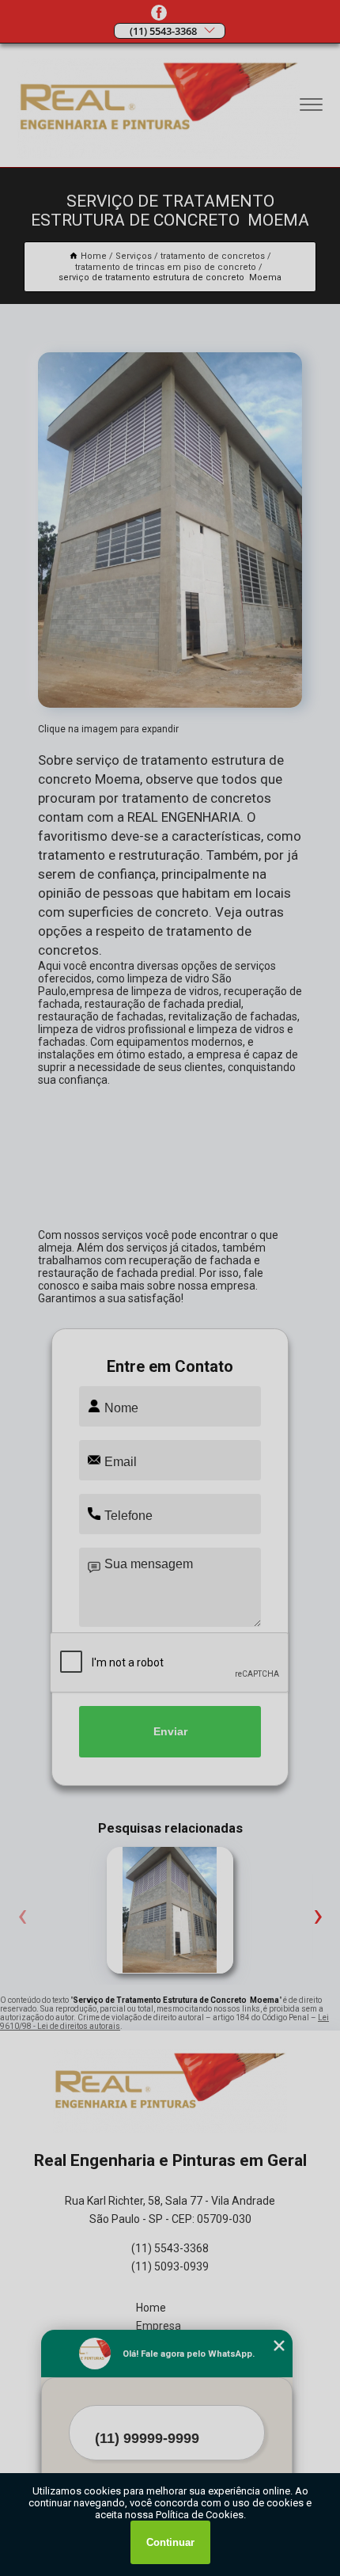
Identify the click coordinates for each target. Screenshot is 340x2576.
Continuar (170, 2542)
